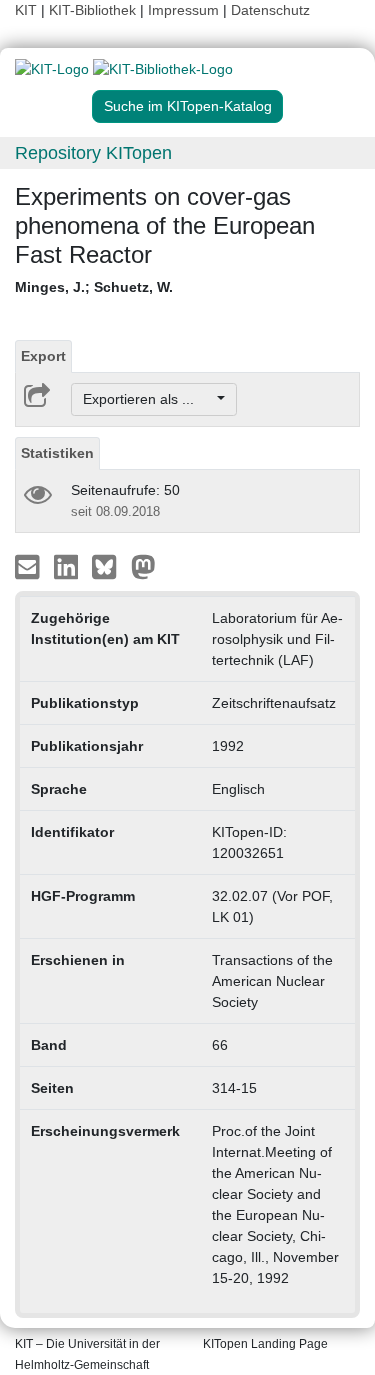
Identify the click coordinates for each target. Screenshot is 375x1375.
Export (43, 356)
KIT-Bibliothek (94, 10)
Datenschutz (270, 10)
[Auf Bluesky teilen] (109, 566)
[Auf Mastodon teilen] (143, 566)
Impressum (183, 10)
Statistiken (57, 453)
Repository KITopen (93, 153)
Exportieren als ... (148, 399)
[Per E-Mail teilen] (29, 566)
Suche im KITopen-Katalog (188, 106)
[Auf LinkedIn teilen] (68, 566)
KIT (26, 10)
